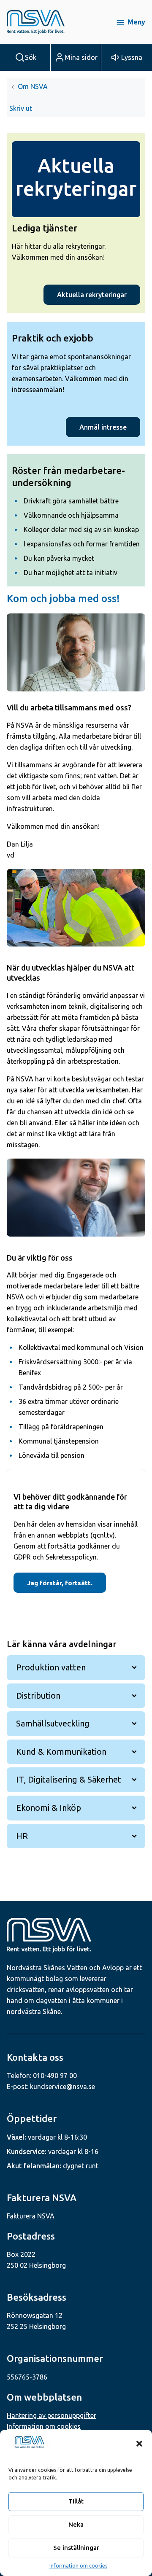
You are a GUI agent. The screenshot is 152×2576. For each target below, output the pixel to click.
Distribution (38, 1695)
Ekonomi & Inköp (49, 1808)
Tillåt (76, 2501)
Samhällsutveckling (53, 1723)
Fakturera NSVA (31, 2216)
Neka (76, 2524)
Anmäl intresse (103, 427)
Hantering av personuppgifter (52, 2415)
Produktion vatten (51, 1667)
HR (22, 1836)
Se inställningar (76, 2548)
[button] (139, 2444)
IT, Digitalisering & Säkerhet (69, 1779)
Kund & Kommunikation (61, 1752)
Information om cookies (78, 2566)
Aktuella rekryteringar (92, 295)
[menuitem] (22, 108)
